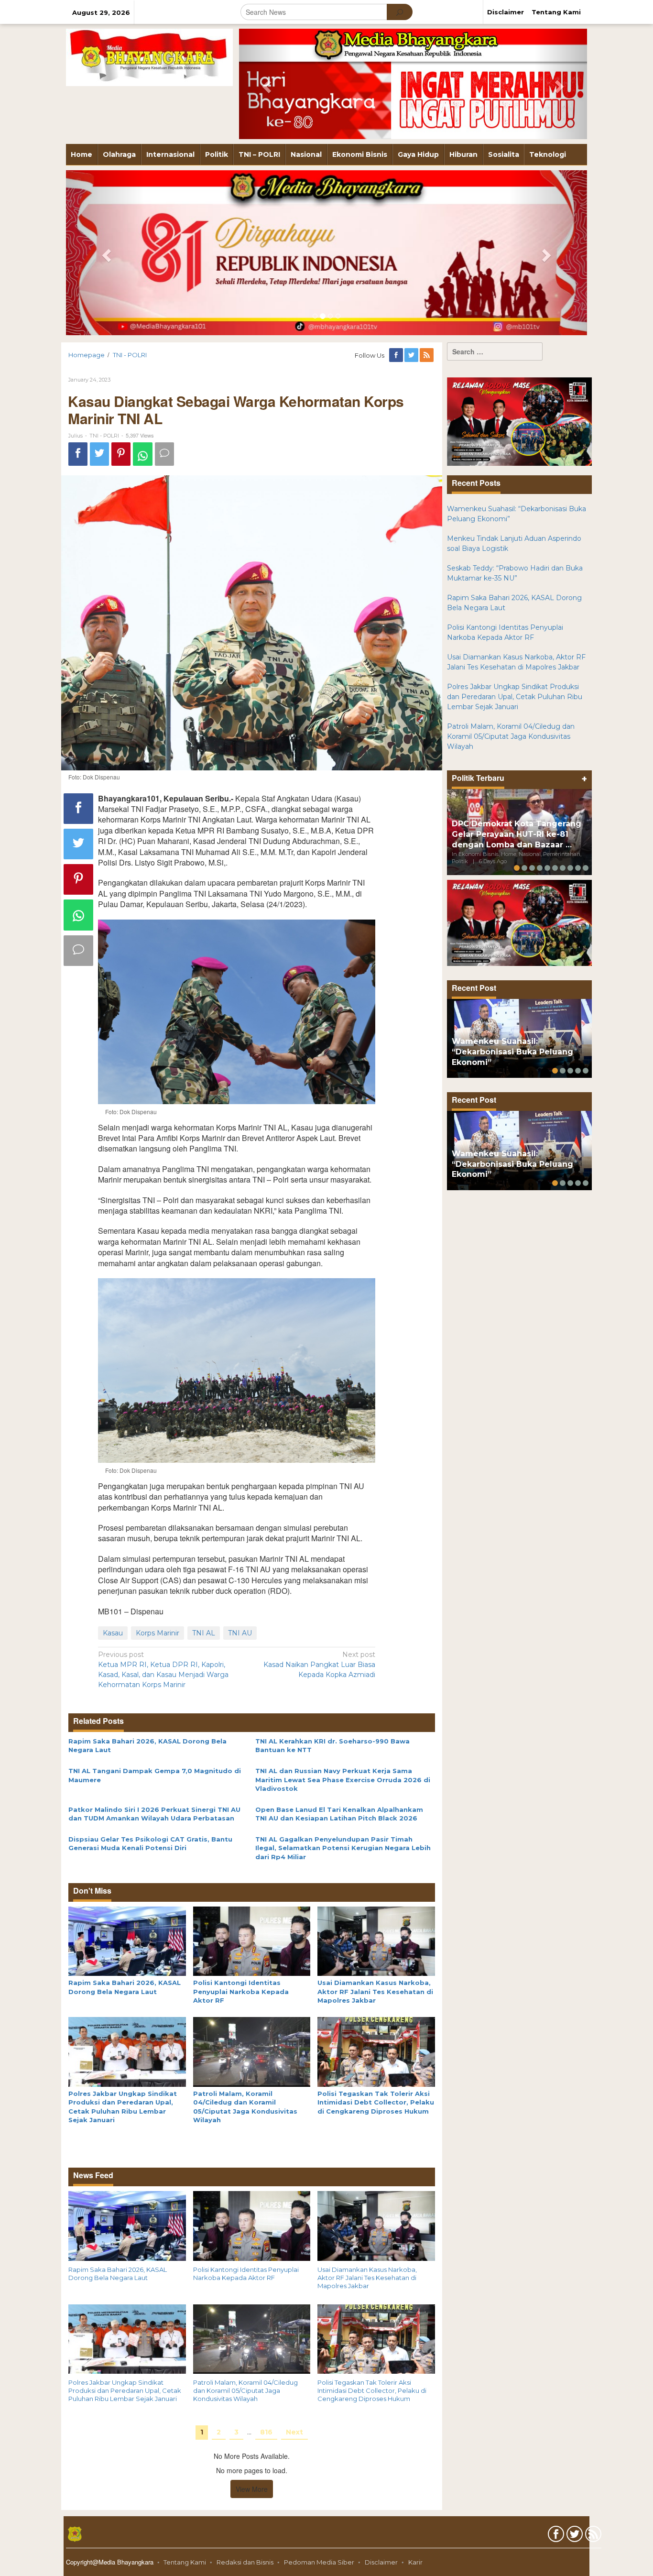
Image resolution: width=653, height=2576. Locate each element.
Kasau (113, 1633)
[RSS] (427, 355)
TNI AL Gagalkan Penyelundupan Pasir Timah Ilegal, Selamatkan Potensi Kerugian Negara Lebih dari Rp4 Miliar (343, 1848)
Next (294, 2432)
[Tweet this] (99, 454)
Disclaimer (381, 2562)
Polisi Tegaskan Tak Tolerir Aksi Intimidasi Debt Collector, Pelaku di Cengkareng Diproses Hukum (376, 2102)
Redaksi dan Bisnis (245, 2562)
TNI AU (240, 1633)
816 (266, 2432)
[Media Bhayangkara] (149, 57)
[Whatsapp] (143, 454)
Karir (415, 2562)
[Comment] (164, 454)
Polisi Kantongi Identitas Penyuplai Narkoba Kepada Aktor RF (241, 1991)
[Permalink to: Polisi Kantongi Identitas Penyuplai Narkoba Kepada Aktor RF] (252, 1940)
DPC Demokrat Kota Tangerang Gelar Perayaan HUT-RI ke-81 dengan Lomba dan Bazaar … (517, 834)
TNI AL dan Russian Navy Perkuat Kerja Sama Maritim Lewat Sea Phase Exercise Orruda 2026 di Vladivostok (343, 1780)
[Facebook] (397, 355)
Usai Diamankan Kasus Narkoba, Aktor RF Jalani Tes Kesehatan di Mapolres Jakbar (375, 1991)
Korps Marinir (158, 1633)
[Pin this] (121, 454)
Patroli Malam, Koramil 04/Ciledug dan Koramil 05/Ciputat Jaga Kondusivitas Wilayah (245, 2390)
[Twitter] (412, 355)
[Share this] (78, 454)
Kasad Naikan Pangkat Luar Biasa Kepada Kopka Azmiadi (319, 1665)
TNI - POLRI (104, 436)
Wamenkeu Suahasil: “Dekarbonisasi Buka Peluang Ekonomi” (512, 1052)
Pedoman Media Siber (319, 2562)
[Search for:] (495, 351)
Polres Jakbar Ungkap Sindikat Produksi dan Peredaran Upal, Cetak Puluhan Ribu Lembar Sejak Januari (125, 2390)
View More (252, 2489)
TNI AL (204, 1633)
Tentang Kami (185, 2562)
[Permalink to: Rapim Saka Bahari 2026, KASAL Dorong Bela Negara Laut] (127, 1940)
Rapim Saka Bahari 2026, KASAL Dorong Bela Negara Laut (118, 2274)
